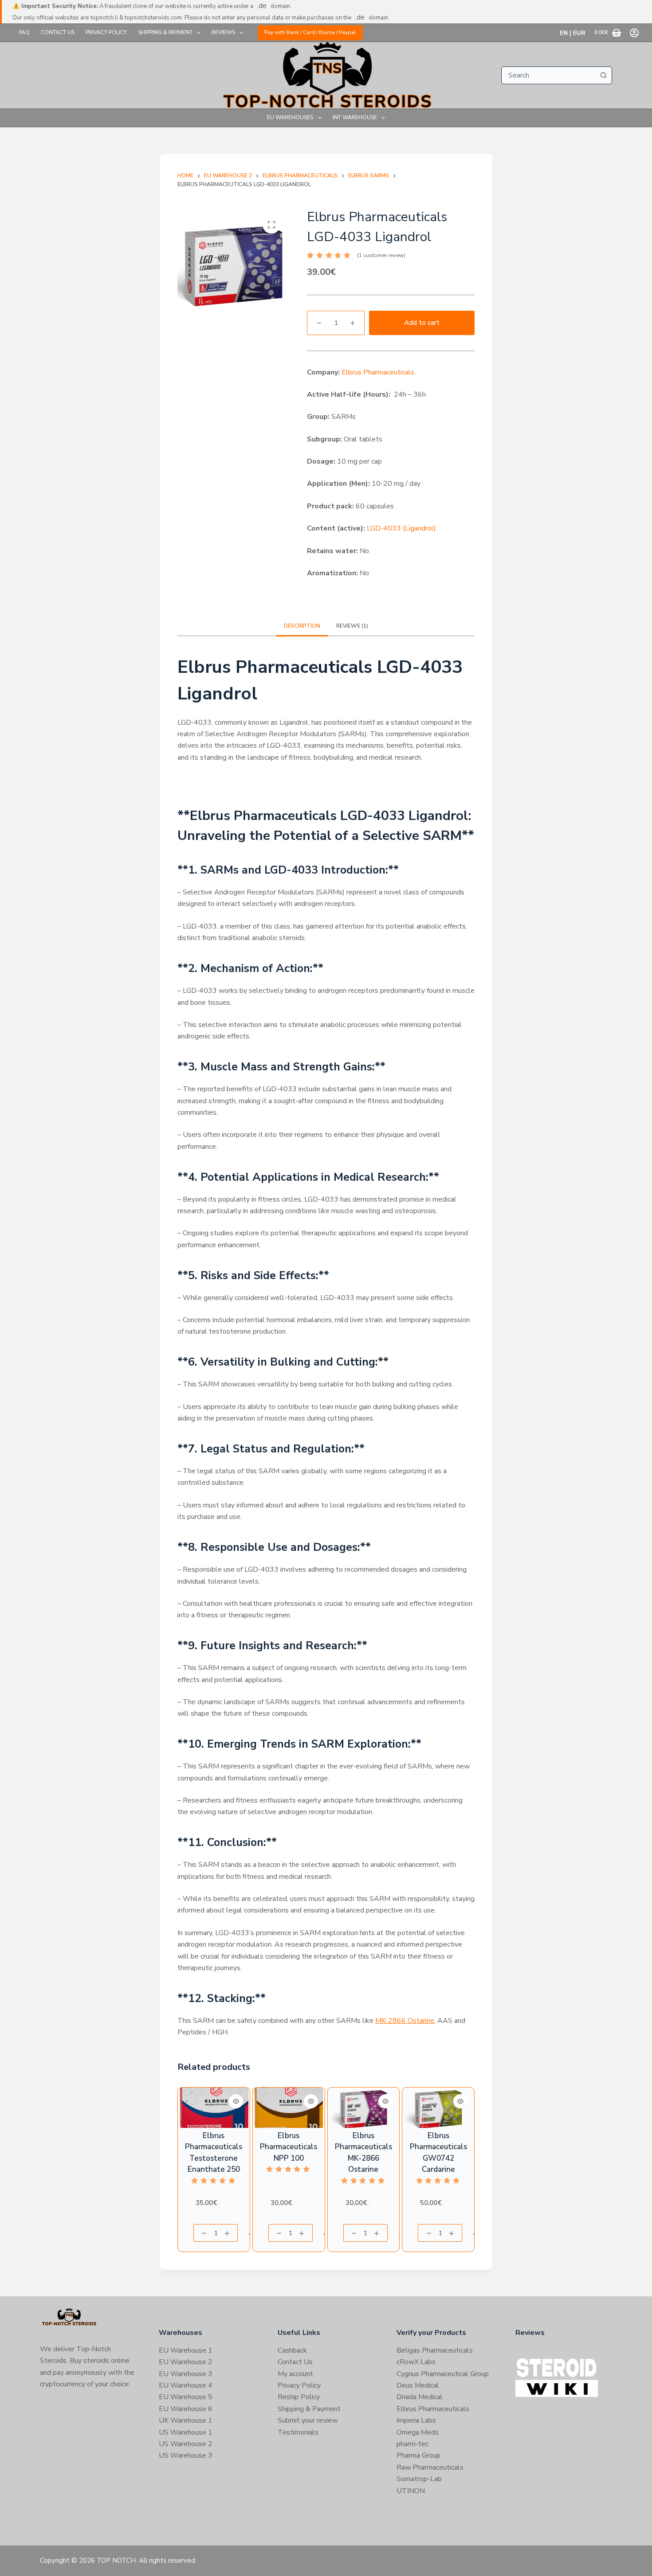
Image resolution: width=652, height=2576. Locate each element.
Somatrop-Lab (419, 2479)
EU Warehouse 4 (186, 2385)
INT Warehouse (355, 117)
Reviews (223, 32)
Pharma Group (418, 2455)
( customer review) (381, 255)
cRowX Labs (416, 2362)
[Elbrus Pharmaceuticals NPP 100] (289, 2108)
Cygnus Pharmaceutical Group (443, 2374)
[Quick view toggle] (236, 2101)
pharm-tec (412, 2444)
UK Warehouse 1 (186, 2420)
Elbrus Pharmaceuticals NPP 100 (289, 2147)
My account (295, 2374)
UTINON (411, 2491)
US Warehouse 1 (186, 2432)
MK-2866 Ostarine (405, 2021)
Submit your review (308, 2420)
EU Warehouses (290, 117)
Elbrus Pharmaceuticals (378, 372)
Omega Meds (418, 2432)
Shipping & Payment (165, 32)
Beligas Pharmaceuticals (435, 2350)
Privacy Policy (106, 32)
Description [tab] (302, 626)
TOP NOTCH (116, 2560)
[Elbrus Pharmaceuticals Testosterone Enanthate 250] (214, 2108)
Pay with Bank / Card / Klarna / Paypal (310, 32)
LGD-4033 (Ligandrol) (401, 528)
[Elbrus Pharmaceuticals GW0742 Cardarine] (438, 2108)
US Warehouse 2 (186, 2444)
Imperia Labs (416, 2420)
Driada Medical (420, 2397)
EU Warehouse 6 (186, 2409)
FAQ (24, 32)
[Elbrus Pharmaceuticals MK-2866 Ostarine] (364, 2108)
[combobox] (548, 75)
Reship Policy (299, 2397)
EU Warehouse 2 (186, 2362)
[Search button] (603, 75)
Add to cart (422, 323)
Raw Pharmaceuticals (430, 2467)
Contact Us (58, 32)
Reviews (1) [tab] (352, 626)
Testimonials (298, 2432)
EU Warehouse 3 (186, 2374)
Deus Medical (418, 2385)
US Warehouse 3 (186, 2455)
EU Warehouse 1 (186, 2350)
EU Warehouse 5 (186, 2397)
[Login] (634, 33)
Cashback (292, 2350)
